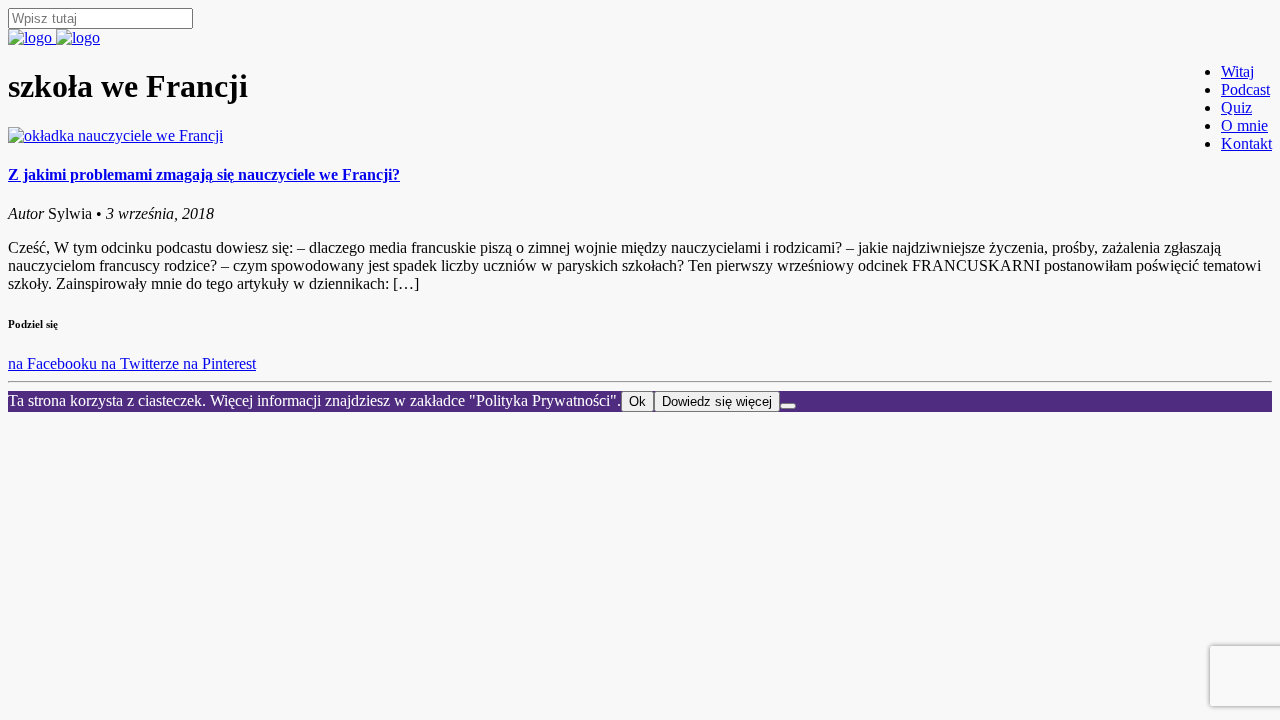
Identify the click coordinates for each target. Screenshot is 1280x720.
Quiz (1236, 107)
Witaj (1237, 71)
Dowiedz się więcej (717, 401)
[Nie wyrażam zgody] (788, 406)
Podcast (1245, 89)
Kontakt (1246, 143)
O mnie (1244, 125)
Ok (637, 401)
